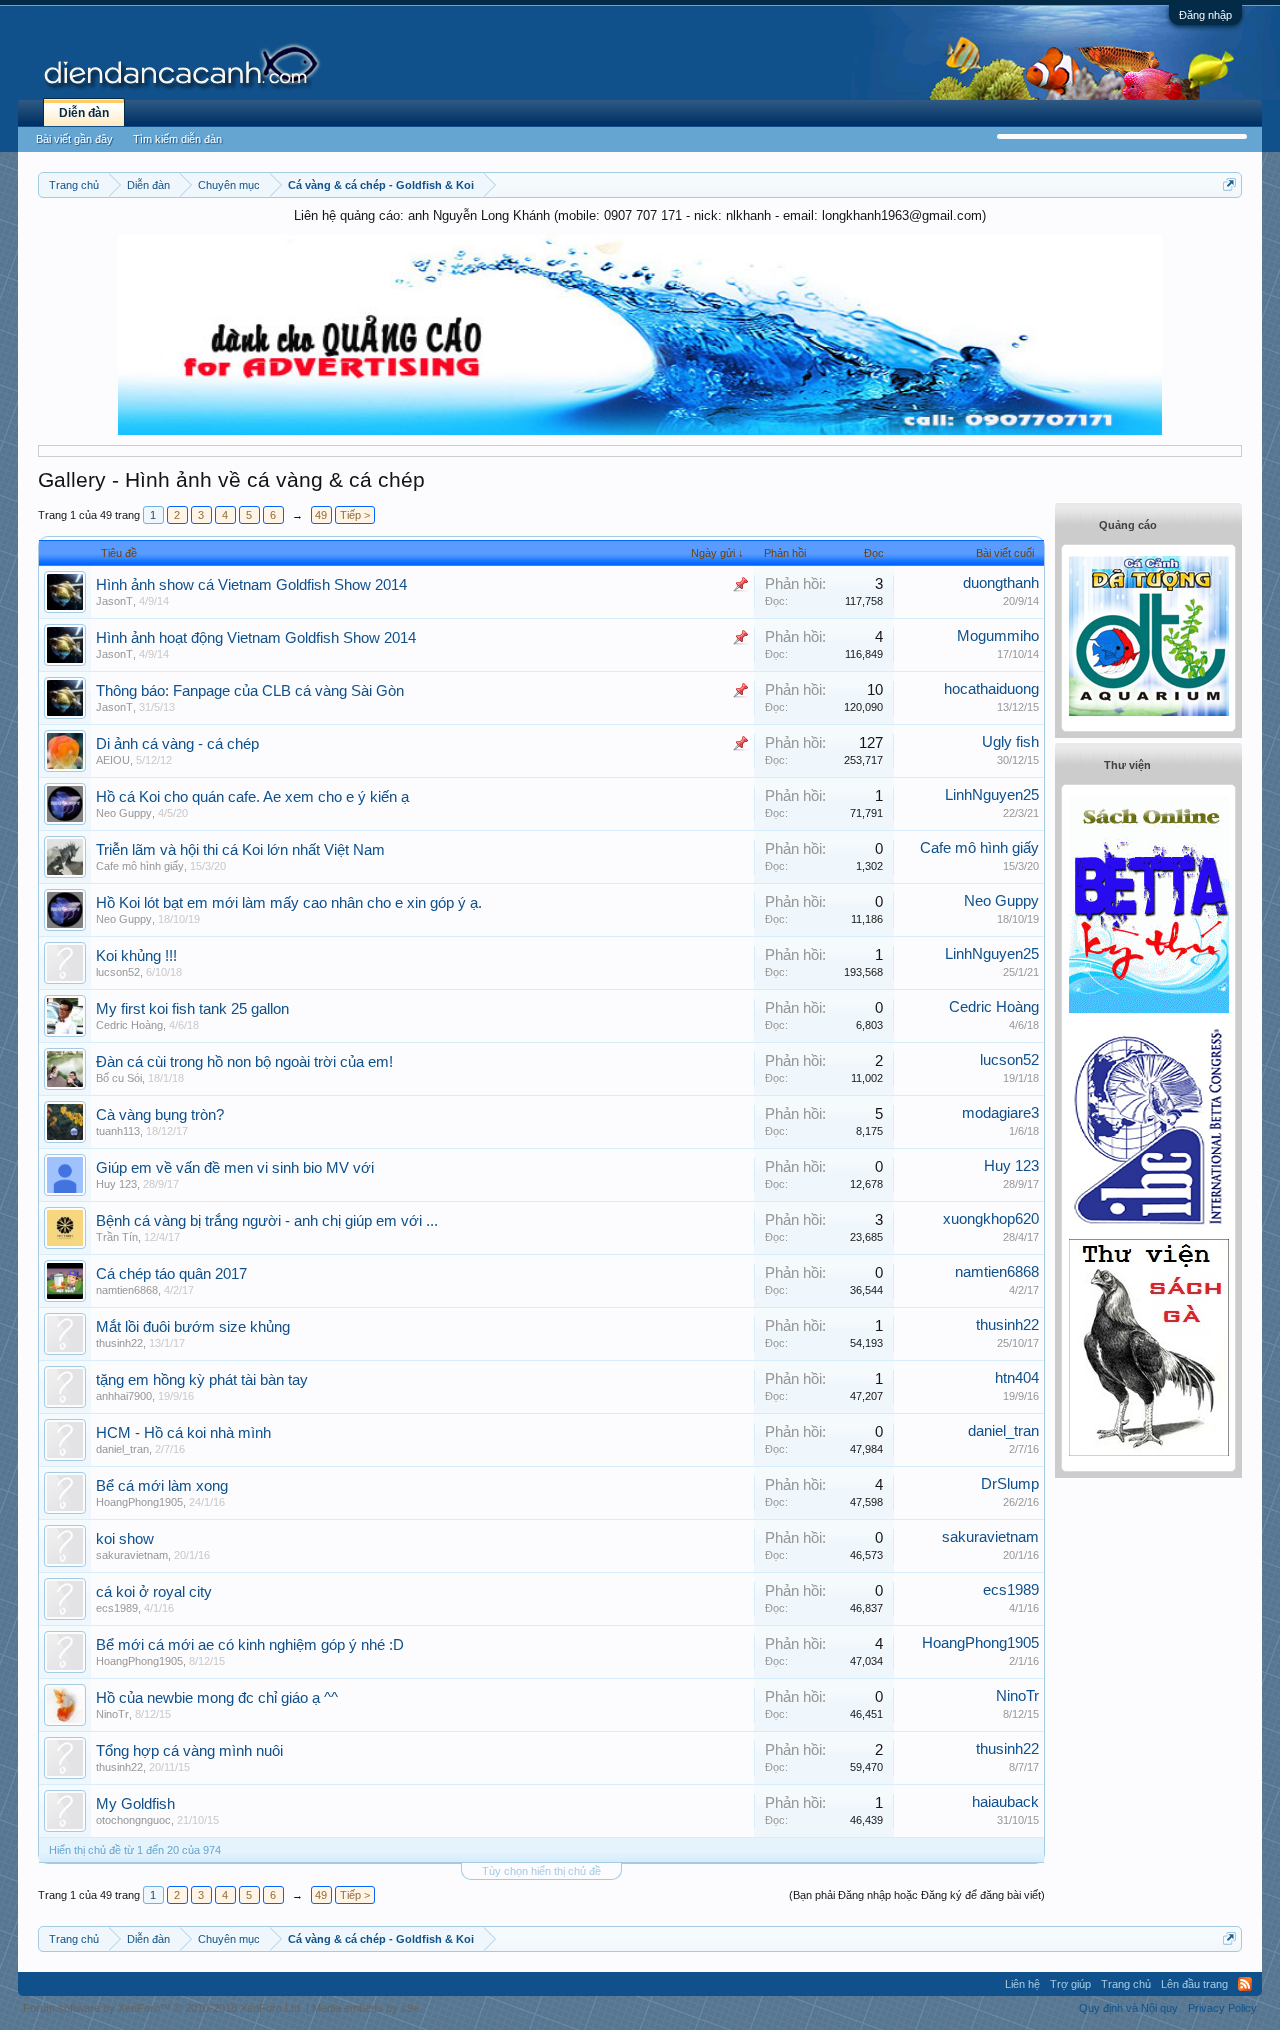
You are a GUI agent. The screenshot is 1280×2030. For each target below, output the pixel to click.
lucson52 (118, 972)
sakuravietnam (132, 1555)
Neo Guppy (124, 813)
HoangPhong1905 (139, 1502)
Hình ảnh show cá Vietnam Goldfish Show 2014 (251, 585)
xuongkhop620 (991, 1219)
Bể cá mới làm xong (162, 1486)
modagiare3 (1000, 1113)
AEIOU (113, 760)
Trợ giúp (1070, 1984)
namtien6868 (127, 1290)
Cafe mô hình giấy (140, 866)
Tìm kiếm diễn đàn (177, 139)
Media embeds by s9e (365, 2008)
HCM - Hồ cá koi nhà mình (183, 1433)
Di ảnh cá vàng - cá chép (177, 744)
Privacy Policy (1222, 2008)
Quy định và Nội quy (1128, 2008)
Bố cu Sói (119, 1078)
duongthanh (1001, 583)
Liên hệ (1022, 1984)
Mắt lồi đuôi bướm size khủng (193, 1327)
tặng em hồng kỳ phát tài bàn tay (202, 1380)
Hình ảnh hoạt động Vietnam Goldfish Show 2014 (256, 638)
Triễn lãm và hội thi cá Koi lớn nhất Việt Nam (240, 850)
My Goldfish (135, 1804)
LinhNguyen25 (992, 795)
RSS (1245, 1984)
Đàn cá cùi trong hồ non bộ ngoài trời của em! (244, 1062)
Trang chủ (1126, 1984)
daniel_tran (122, 1449)
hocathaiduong (991, 689)
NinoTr (112, 1714)
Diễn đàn (84, 113)
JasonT (114, 601)
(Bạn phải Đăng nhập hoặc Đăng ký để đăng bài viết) (917, 1895)
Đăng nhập (1205, 15)
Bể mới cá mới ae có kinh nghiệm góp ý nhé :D (250, 1645)
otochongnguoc (133, 1820)
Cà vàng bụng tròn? (160, 1115)
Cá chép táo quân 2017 (171, 1274)
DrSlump (1010, 1484)
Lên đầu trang (1194, 1984)
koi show (125, 1539)
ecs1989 (117, 1608)
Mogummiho (998, 636)
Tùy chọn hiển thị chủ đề (541, 1871)
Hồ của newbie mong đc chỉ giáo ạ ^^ (217, 1698)
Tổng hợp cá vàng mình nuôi (189, 1751)
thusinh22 (119, 1343)
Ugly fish (1010, 742)
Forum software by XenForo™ (163, 2008)
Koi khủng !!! (136, 956)
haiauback (1005, 1802)
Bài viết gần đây (74, 139)
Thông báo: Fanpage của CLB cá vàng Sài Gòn (250, 691)
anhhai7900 (124, 1396)
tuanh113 (118, 1131)
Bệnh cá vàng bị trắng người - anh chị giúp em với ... (267, 1221)
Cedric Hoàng (129, 1025)
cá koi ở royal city (154, 1592)
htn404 (1017, 1378)
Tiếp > (355, 515)
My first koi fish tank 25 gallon (192, 1009)
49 (321, 515)
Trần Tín (117, 1237)
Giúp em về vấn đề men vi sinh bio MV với (235, 1168)
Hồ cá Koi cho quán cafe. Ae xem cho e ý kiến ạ (252, 797)
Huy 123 (116, 1184)
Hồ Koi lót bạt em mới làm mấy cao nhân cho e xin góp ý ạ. (289, 903)
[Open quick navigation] (1229, 184)
